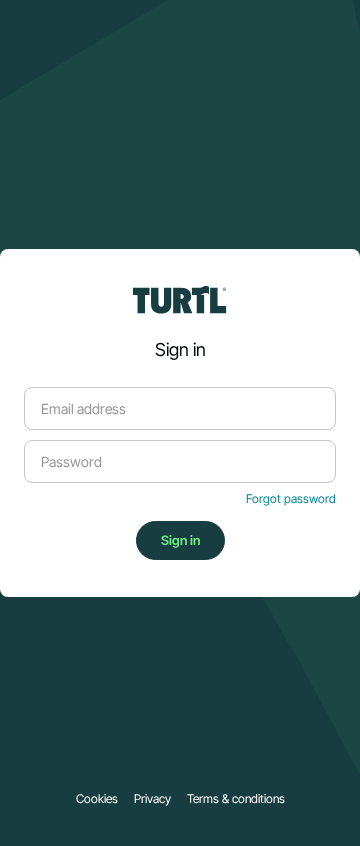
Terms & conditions (236, 799)
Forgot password (291, 499)
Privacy (152, 799)
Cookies (97, 799)
